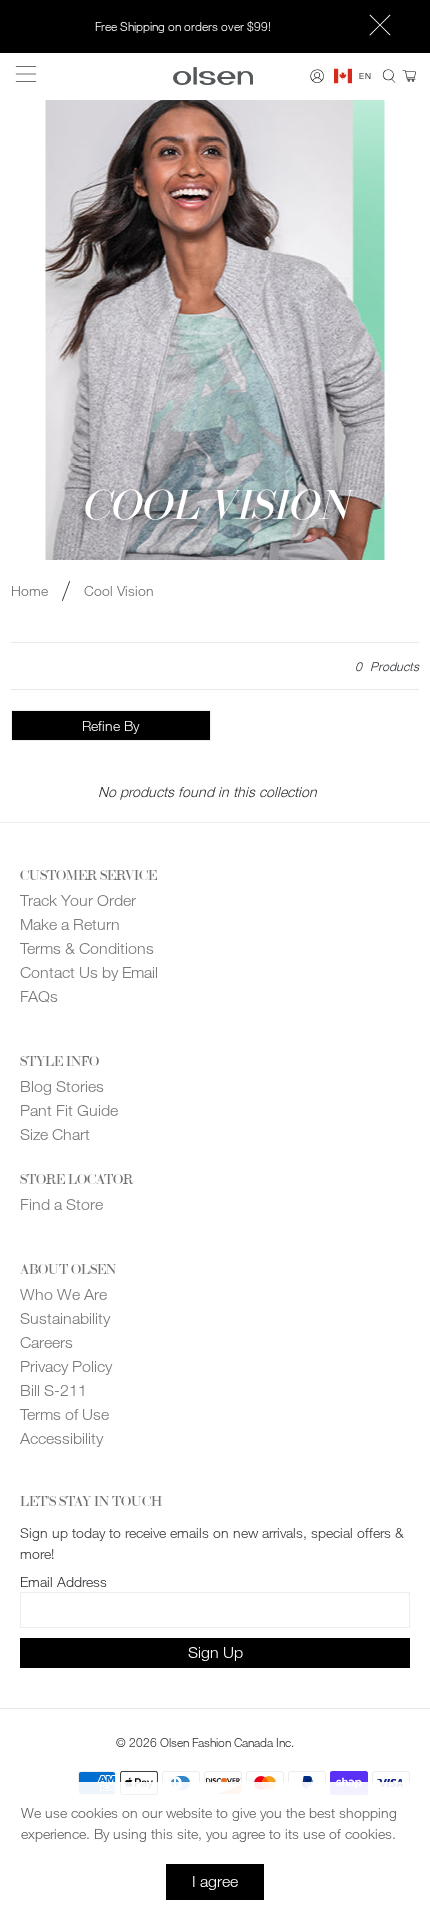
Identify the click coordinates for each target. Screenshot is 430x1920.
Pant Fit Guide (69, 1110)
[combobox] (352, 76)
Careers (46, 1342)
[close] (380, 27)
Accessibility (61, 1438)
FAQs (39, 996)
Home (29, 591)
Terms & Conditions (87, 948)
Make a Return (70, 924)
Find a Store (61, 1204)
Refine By (110, 725)
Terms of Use (64, 1414)
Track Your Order (78, 900)
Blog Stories (62, 1086)
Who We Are (63, 1294)
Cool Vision (119, 591)
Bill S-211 (53, 1390)
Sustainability (65, 1318)
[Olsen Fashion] (214, 75)
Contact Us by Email (89, 972)
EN (365, 76)
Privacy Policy (66, 1366)
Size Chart (55, 1134)
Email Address (63, 1581)
